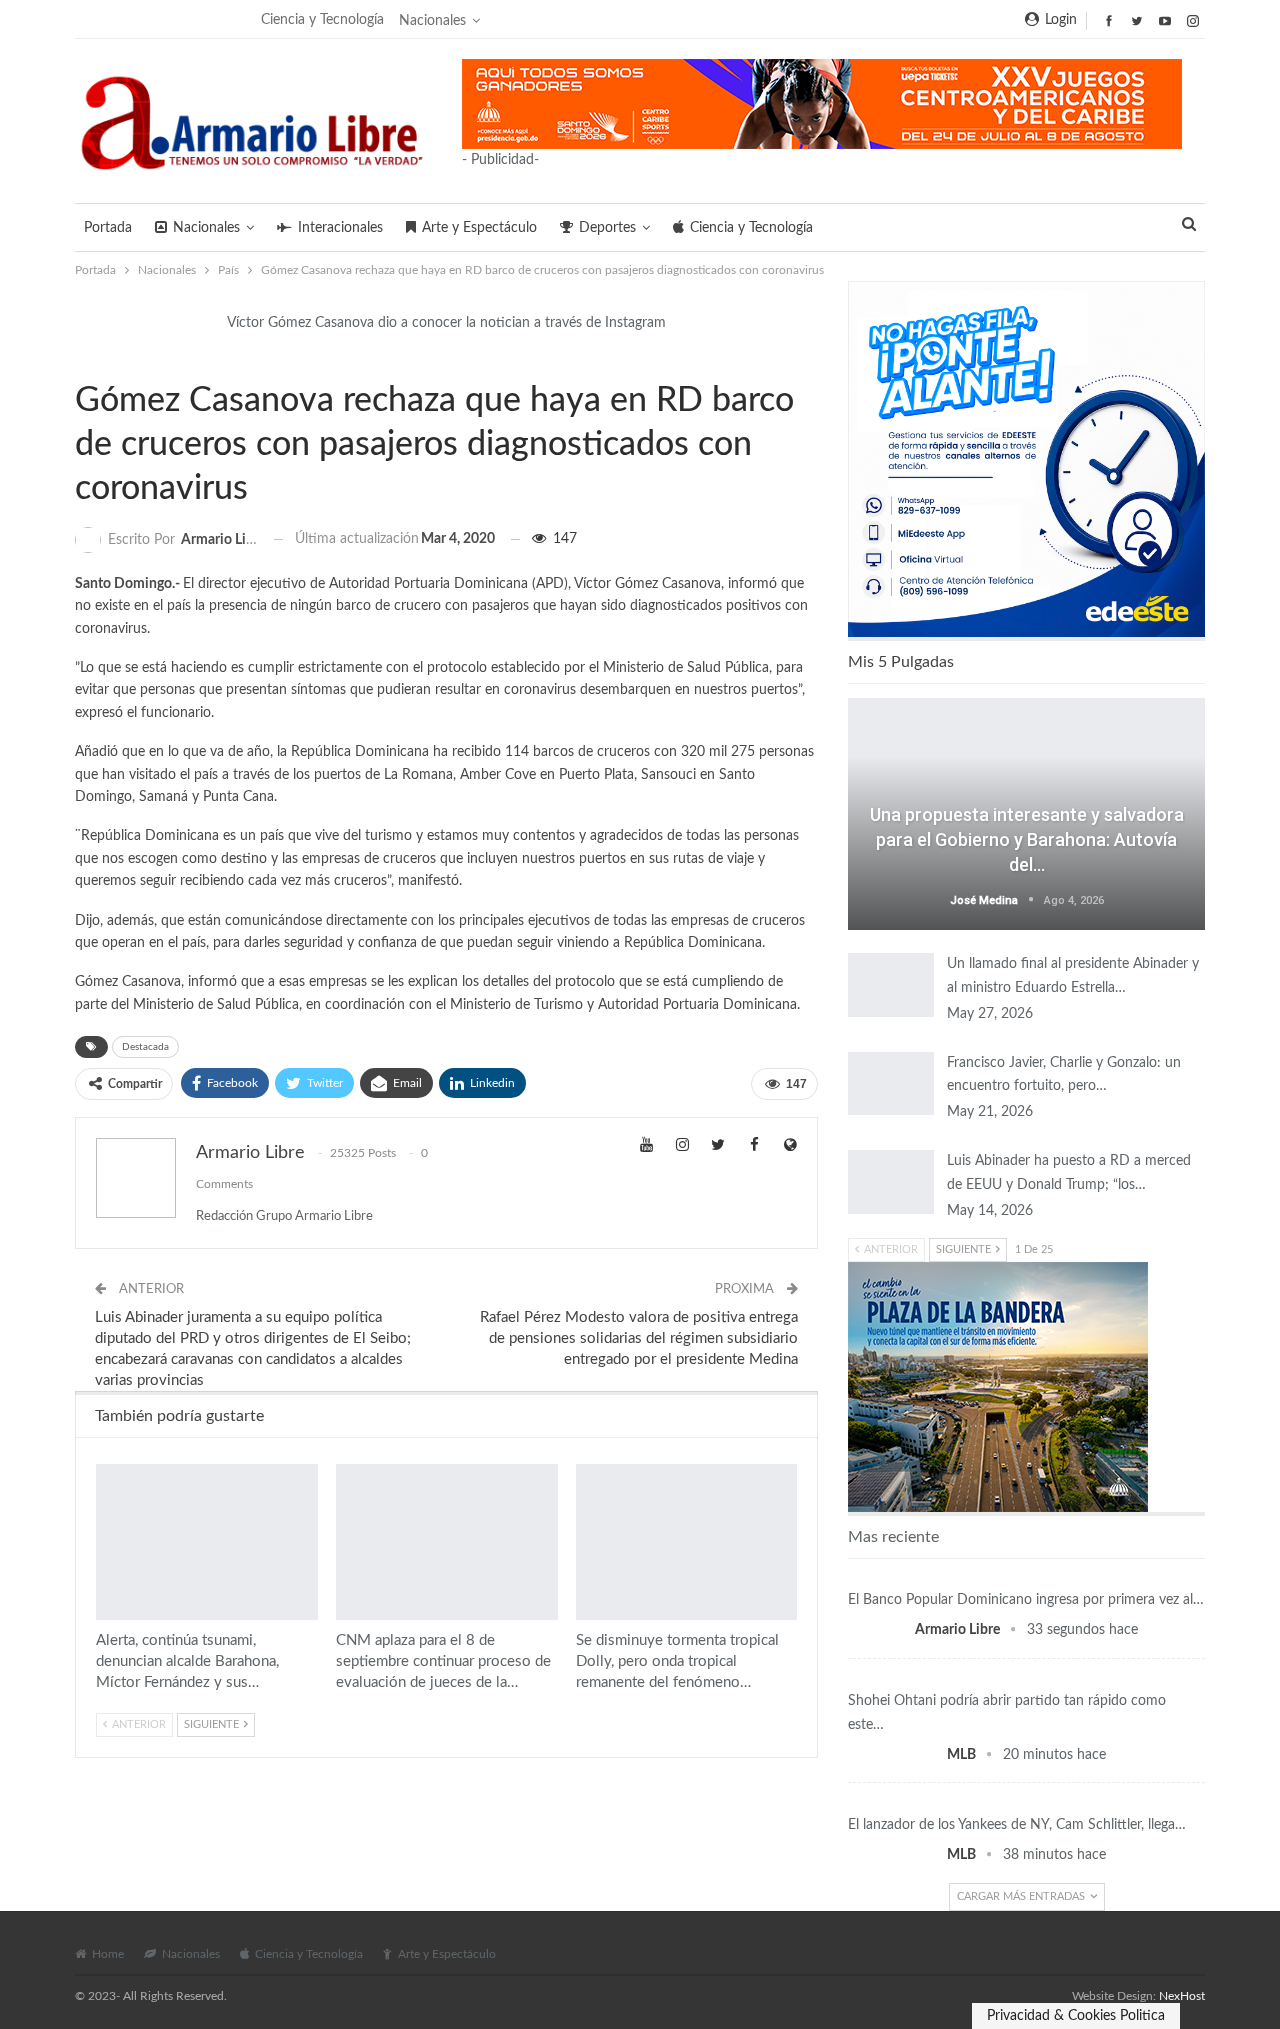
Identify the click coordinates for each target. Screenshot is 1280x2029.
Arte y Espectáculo (479, 228)
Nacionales (432, 21)
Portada (108, 228)
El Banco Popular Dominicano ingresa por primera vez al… (1026, 1600)
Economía (1027, 1575)
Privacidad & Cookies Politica (1076, 2016)
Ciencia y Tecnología (322, 20)
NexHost (1182, 1996)
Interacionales (340, 228)
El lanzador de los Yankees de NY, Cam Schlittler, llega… (1017, 1825)
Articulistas (1027, 785)
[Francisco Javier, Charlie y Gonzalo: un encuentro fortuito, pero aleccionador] (891, 1084)
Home (108, 1954)
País (82, 359)
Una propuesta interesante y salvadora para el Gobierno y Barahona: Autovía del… (1027, 839)
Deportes (607, 228)
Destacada (145, 1047)
